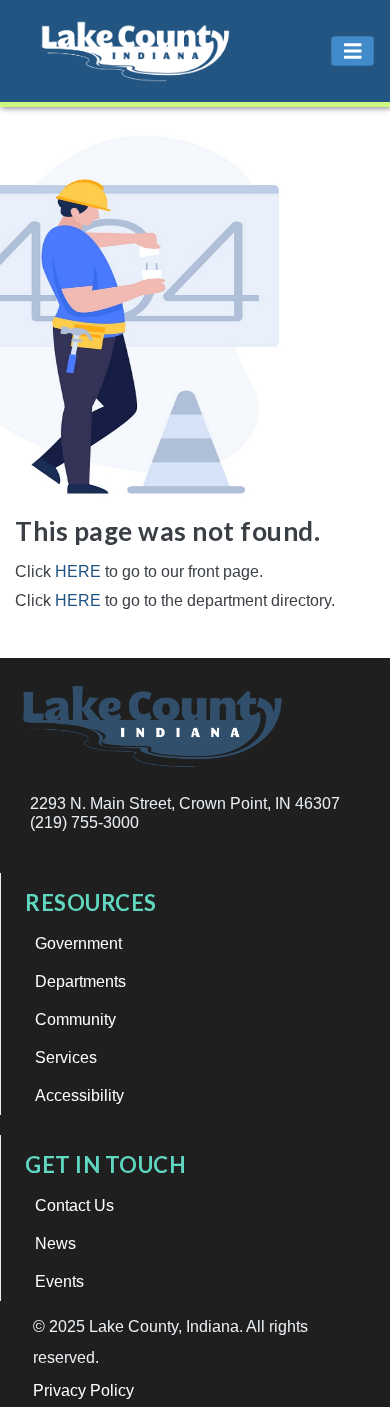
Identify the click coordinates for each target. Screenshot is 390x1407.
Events (59, 1281)
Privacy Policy (83, 1390)
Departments (80, 981)
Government (78, 943)
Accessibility (79, 1095)
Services (66, 1057)
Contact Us (74, 1205)
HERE (78, 571)
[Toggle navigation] (353, 51)
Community (75, 1019)
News (55, 1243)
